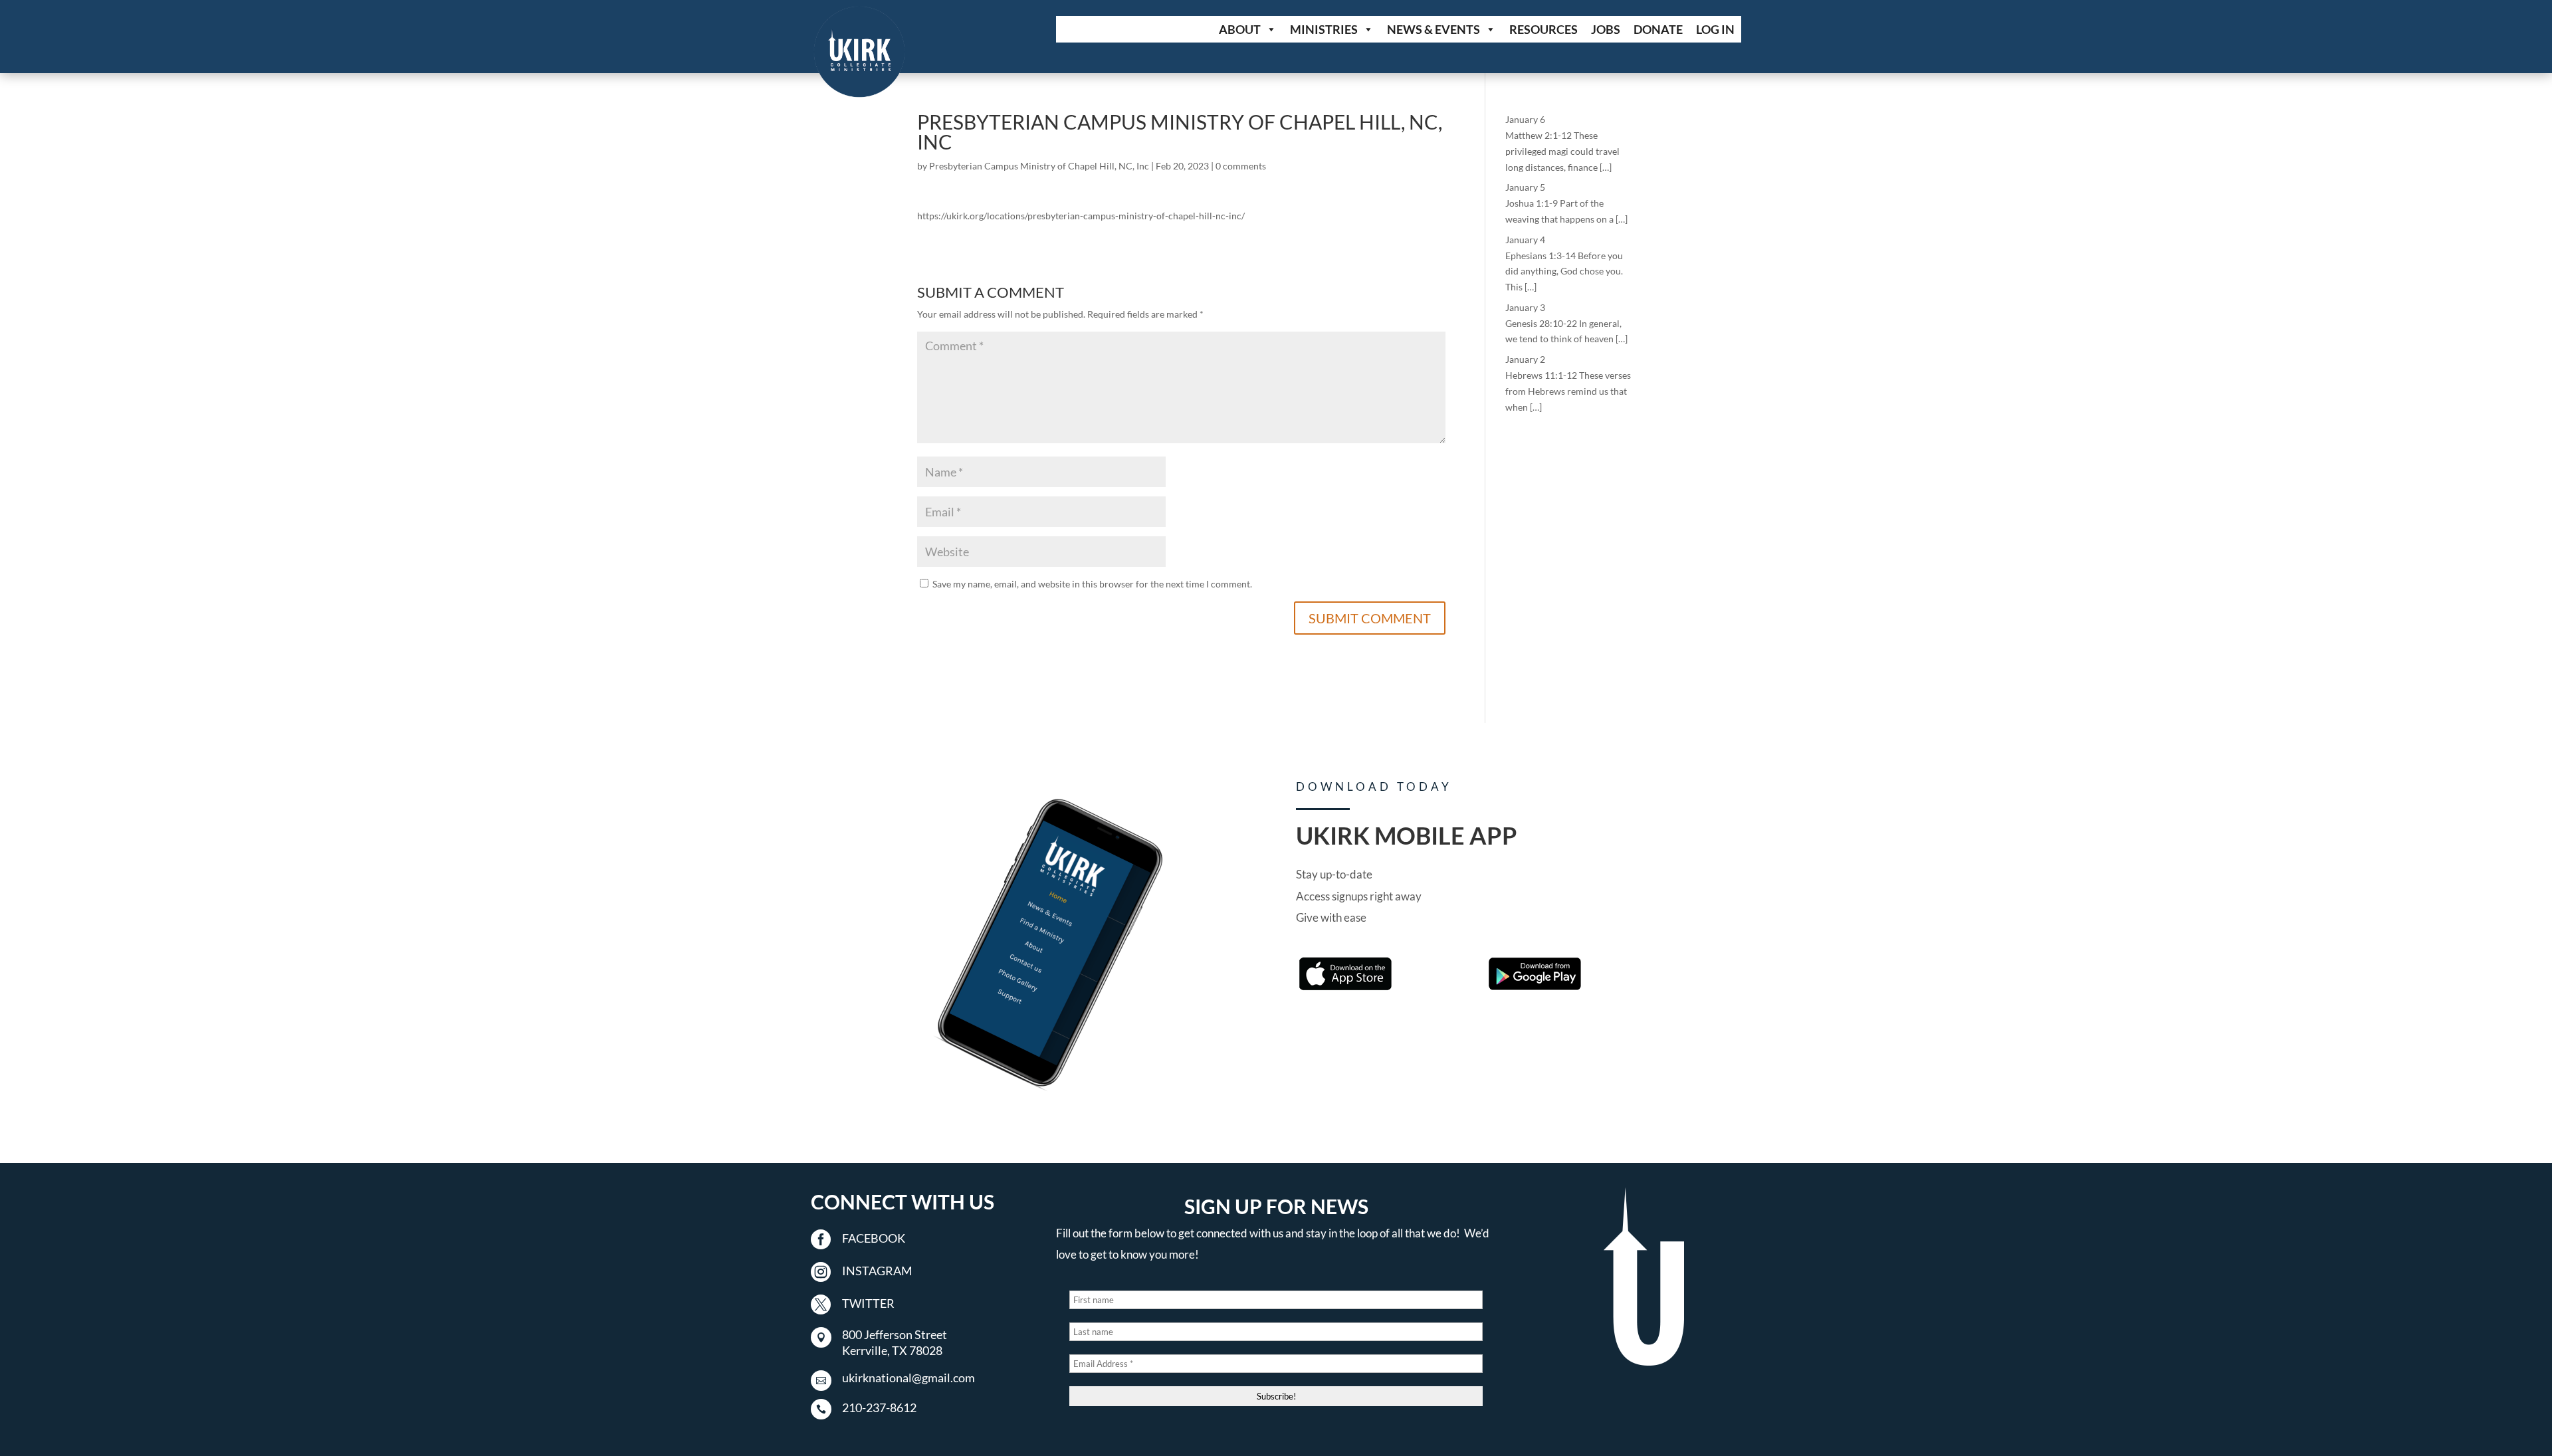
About (1240, 29)
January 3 (1525, 307)
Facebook (874, 1238)
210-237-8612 (879, 1407)
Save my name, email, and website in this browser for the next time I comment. (1092, 584)
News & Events (1434, 29)
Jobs (1606, 29)
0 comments (1241, 166)
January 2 (1525, 359)
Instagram (877, 1271)
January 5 (1525, 187)
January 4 (1525, 240)
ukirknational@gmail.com (908, 1378)
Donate (1658, 29)
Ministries (1324, 29)
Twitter (868, 1303)
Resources (1543, 29)
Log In (1715, 29)
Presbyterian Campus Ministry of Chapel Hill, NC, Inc (1039, 166)
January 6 (1525, 119)
